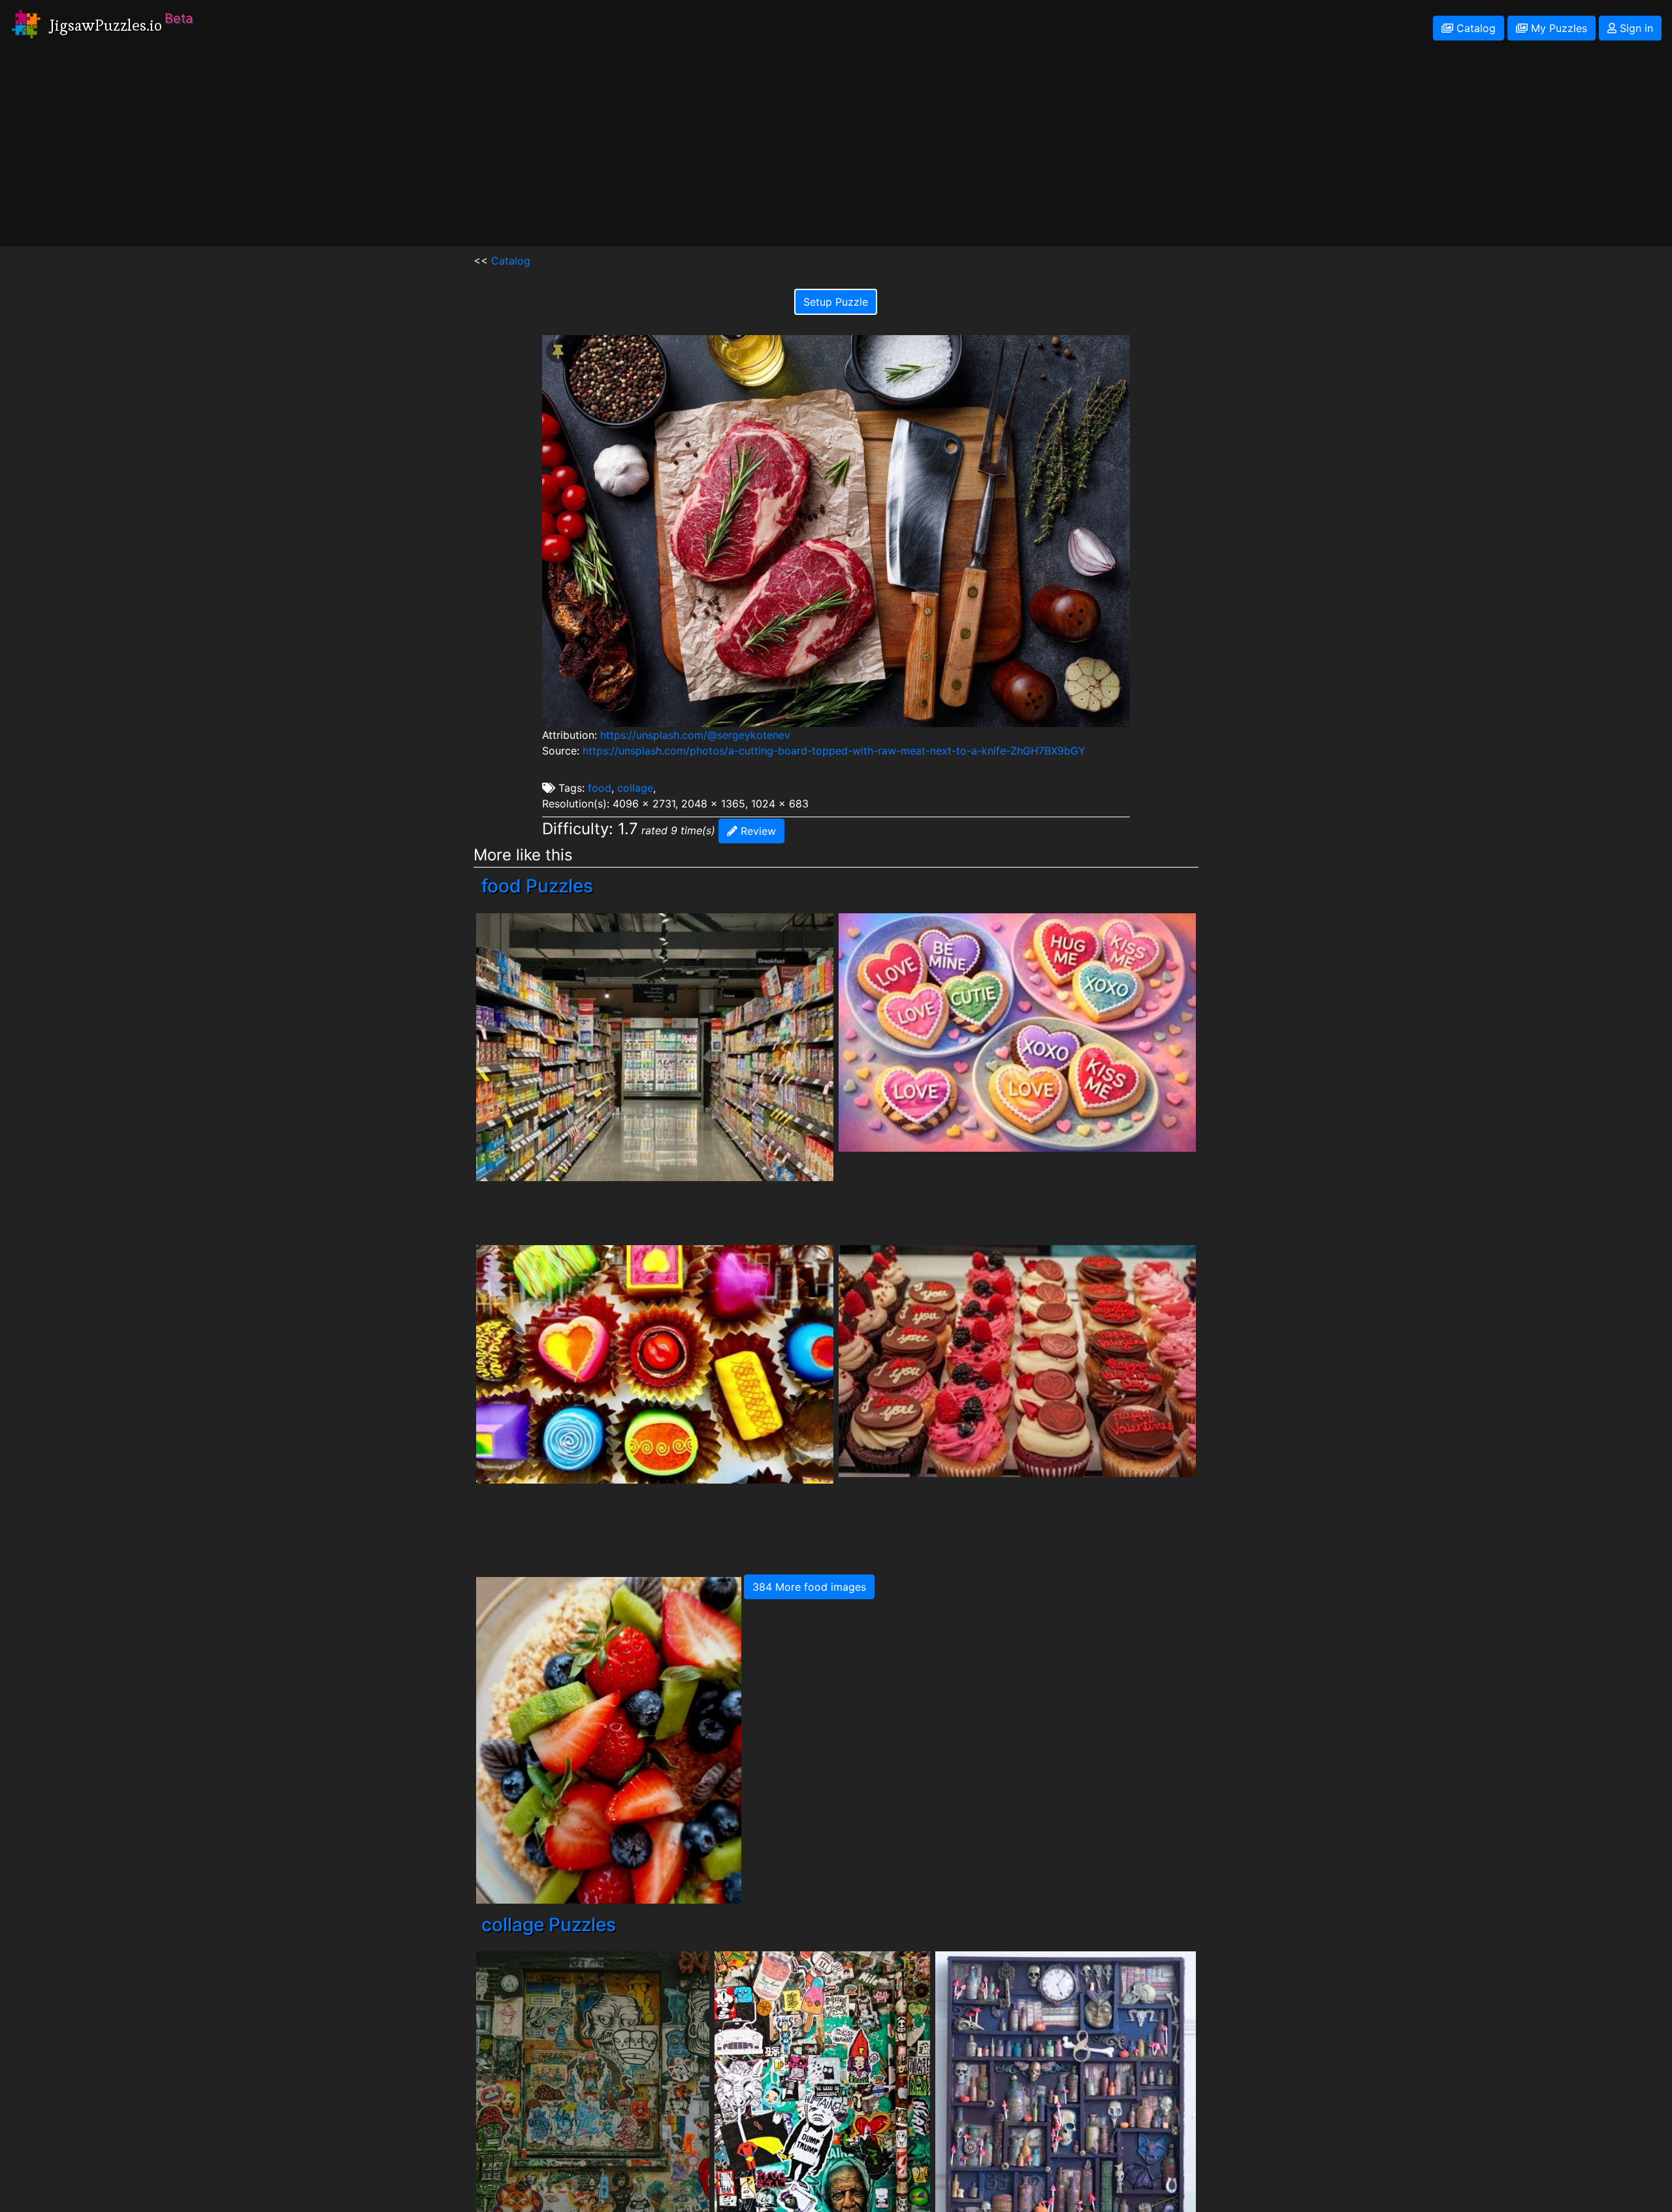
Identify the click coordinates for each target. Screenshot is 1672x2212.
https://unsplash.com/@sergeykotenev (695, 735)
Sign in (1635, 28)
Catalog (1474, 28)
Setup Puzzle (836, 302)
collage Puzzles (549, 1925)
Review (757, 831)
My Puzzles (1557, 28)
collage (635, 788)
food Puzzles (537, 886)
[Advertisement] (836, 155)
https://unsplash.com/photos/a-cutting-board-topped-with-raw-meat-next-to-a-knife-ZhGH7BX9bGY (834, 751)
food (600, 788)
